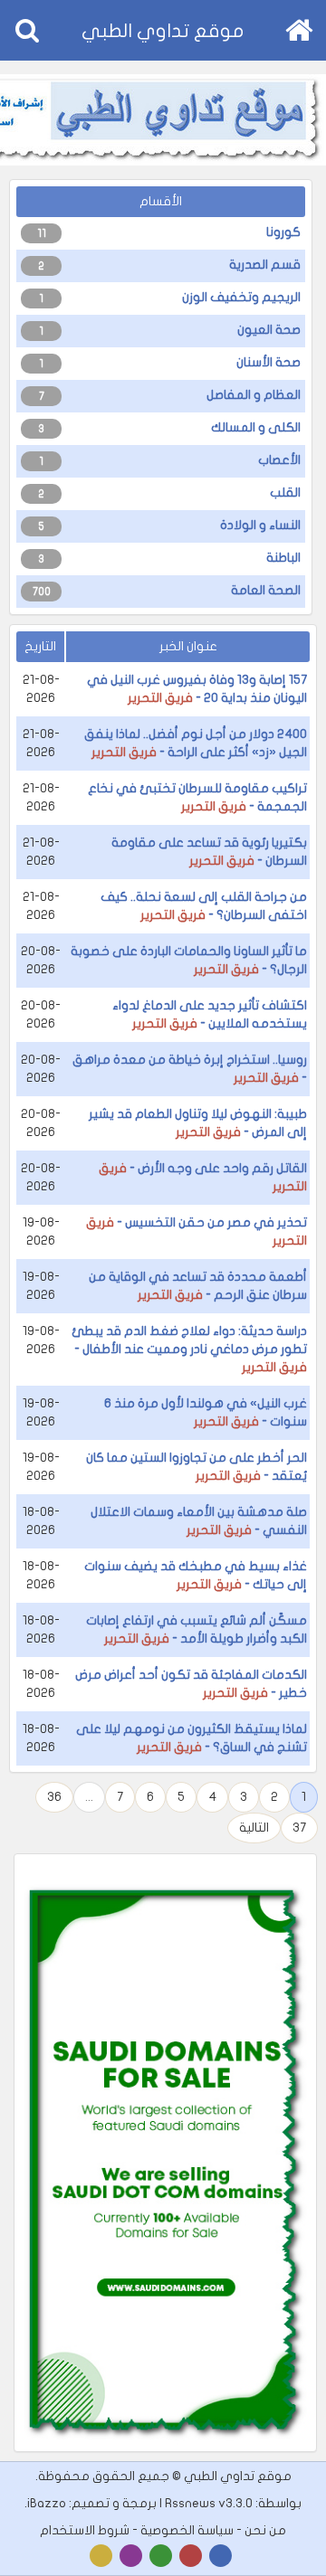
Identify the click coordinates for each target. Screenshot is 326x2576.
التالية (254, 1828)
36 (54, 1797)
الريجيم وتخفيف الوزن (241, 297)
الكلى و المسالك (256, 427)
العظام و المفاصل (254, 395)
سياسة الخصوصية (187, 2530)
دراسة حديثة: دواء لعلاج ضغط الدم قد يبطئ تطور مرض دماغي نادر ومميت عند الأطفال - (189, 1349)
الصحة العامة (266, 590)
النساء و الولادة (260, 525)
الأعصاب (279, 460)
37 (299, 1828)
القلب (285, 492)
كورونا (283, 232)
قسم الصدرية (265, 265)
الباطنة (283, 558)
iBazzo (47, 2503)
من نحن (265, 2530)
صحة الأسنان (268, 362)
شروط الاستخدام (85, 2530)
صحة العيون (269, 330)
